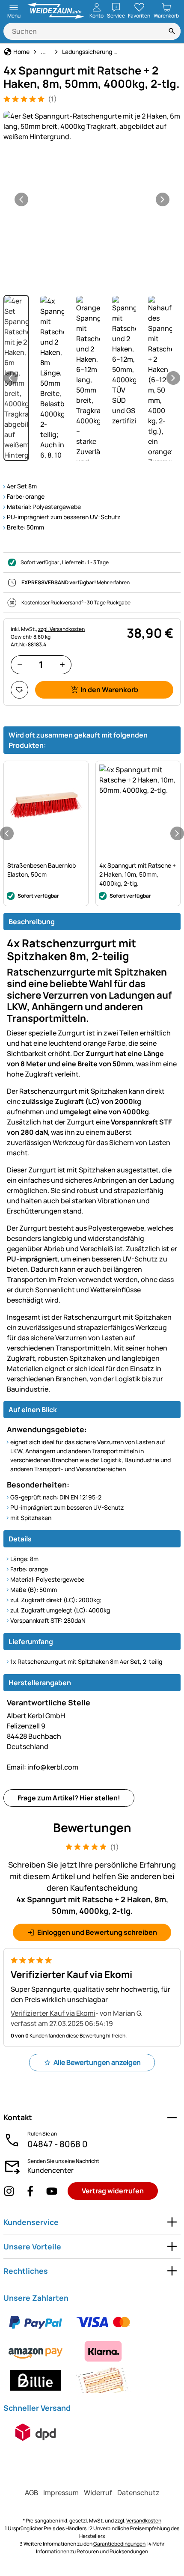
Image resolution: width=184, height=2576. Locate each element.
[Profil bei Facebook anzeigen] (30, 2191)
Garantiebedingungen (119, 2544)
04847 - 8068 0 (58, 2144)
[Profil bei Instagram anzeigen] (9, 2191)
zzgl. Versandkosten (61, 629)
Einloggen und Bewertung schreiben (97, 1932)
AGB (31, 2493)
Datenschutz (138, 2493)
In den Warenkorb (109, 690)
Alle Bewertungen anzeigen (97, 2062)
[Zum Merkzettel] (19, 690)
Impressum (61, 2493)
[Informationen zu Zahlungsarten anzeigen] (92, 2351)
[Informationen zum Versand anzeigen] (36, 2432)
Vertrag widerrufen (113, 2191)
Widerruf (98, 2493)
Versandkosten (144, 2521)
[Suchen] (172, 31)
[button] (92, 126)
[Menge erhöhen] (62, 665)
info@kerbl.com (43, 1767)
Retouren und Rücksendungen (112, 2551)
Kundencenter (50, 2170)
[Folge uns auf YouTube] (52, 2191)
